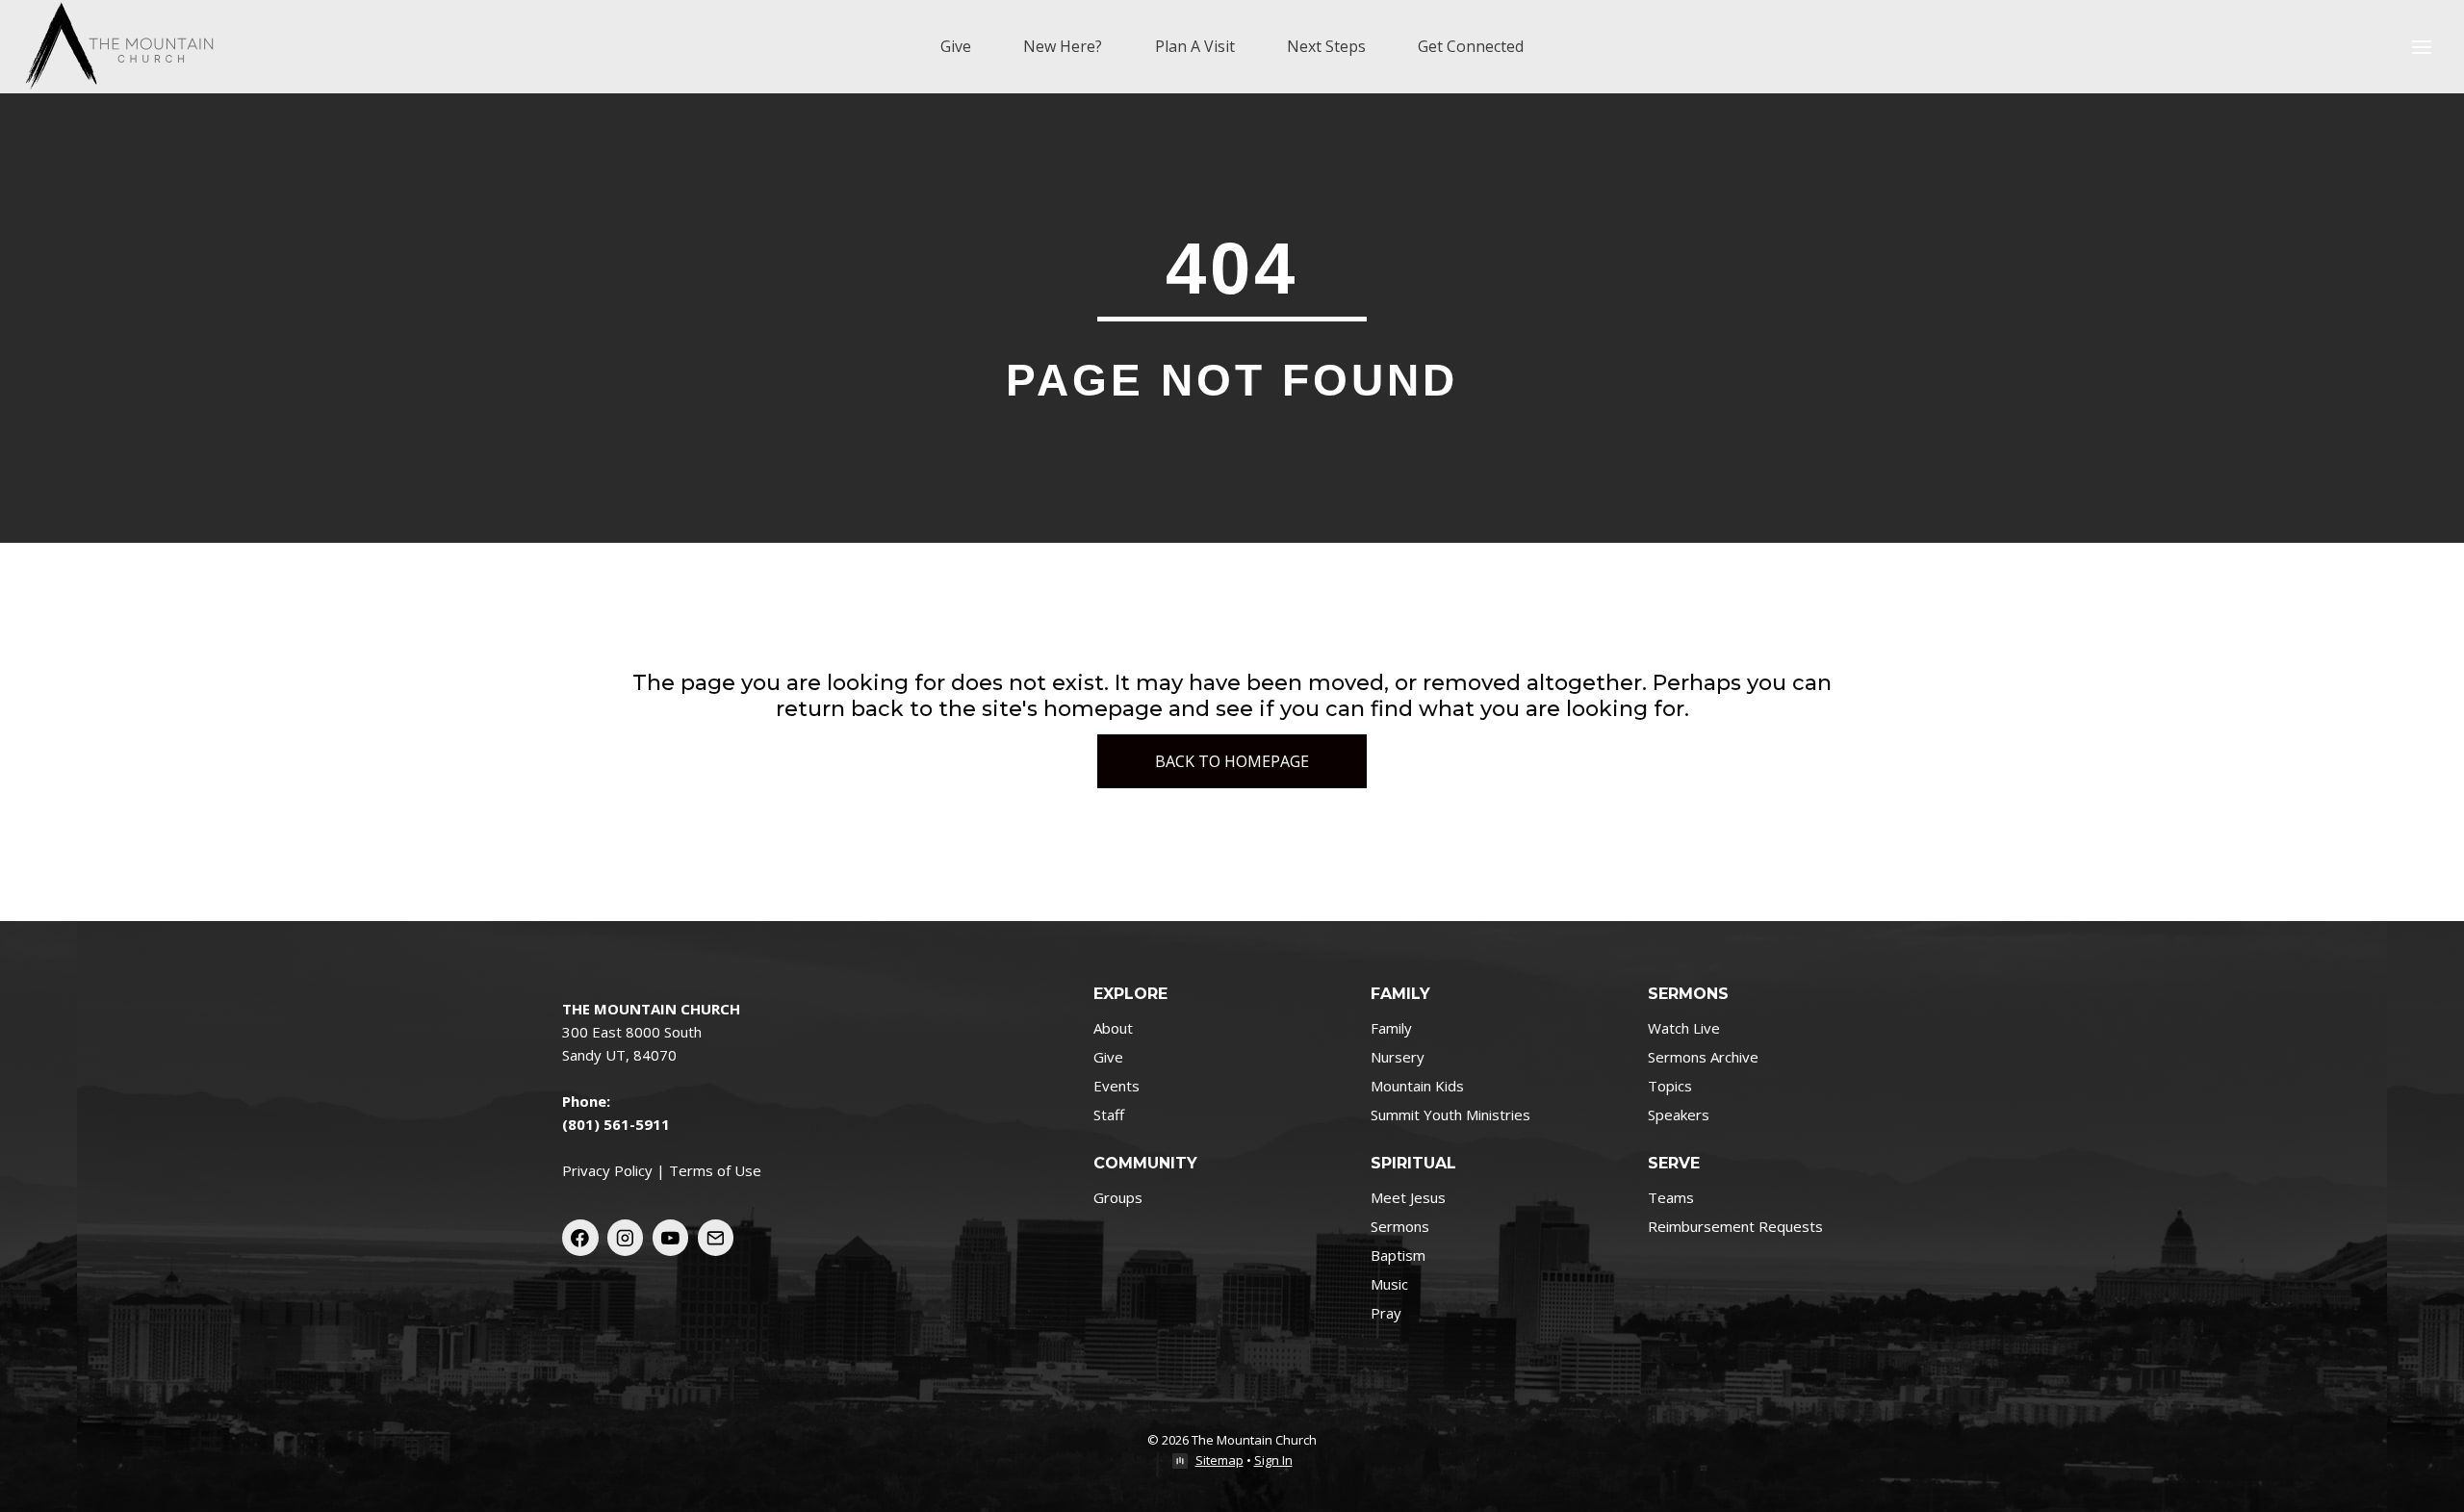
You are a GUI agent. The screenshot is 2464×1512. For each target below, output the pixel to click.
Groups (1118, 1197)
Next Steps (1326, 46)
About (1113, 1028)
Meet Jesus (1408, 1197)
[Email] (716, 1238)
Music (1389, 1284)
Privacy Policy (607, 1170)
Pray (1386, 1313)
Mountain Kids (1417, 1086)
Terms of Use (715, 1170)
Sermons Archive (1703, 1057)
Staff (1109, 1115)
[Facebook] (580, 1238)
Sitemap (1219, 1460)
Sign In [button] (1273, 1460)
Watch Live (1684, 1028)
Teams (1671, 1197)
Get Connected (1471, 46)
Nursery (1398, 1057)
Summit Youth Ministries (1450, 1115)
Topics (1670, 1086)
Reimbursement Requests (1735, 1226)
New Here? (1063, 46)
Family (1391, 1028)
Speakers (1679, 1115)
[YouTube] (671, 1238)
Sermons (1400, 1226)
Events (1116, 1086)
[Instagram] (626, 1238)
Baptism (1398, 1255)
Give (956, 46)
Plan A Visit (1195, 46)
